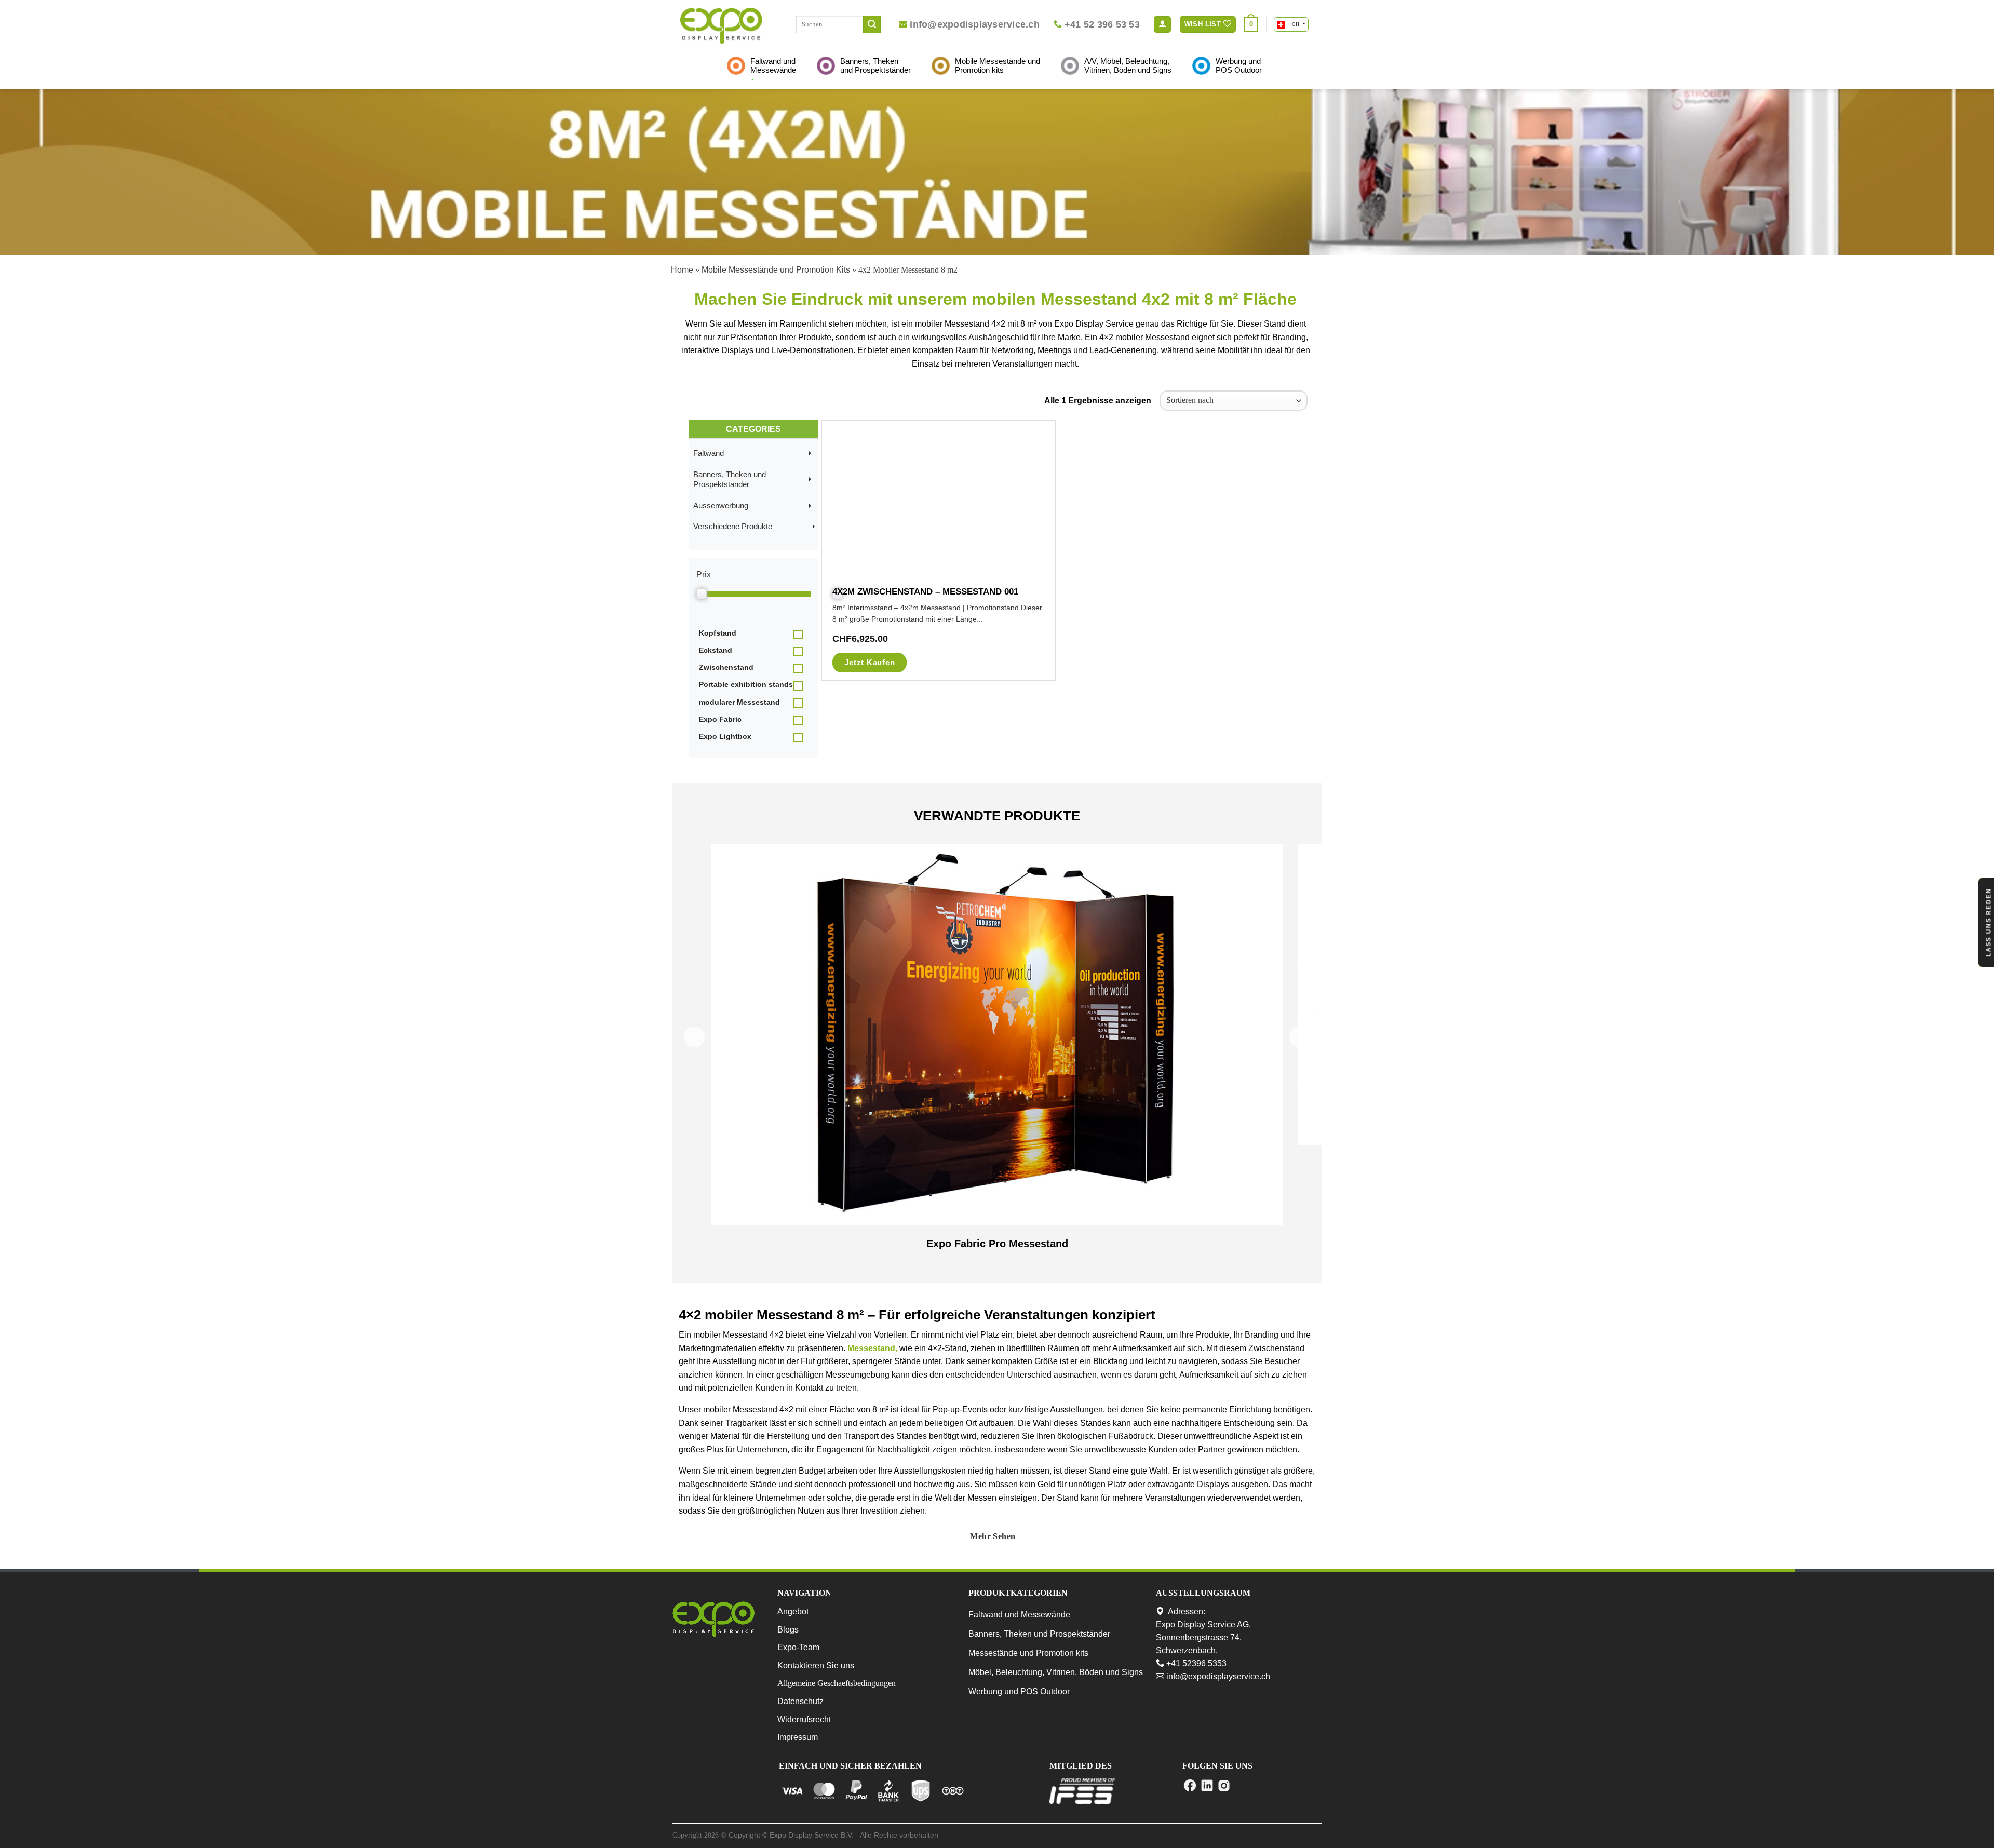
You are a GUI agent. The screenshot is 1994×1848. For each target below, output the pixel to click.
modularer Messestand (739, 702)
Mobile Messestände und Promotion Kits (776, 270)
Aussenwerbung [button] (724, 505)
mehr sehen (993, 1536)
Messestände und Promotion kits (1028, 1653)
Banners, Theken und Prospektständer (1039, 1634)
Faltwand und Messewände (1019, 1615)
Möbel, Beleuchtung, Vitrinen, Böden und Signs (1056, 1672)
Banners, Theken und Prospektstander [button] (730, 480)
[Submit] (872, 24)
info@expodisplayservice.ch (1217, 1676)
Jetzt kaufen (870, 662)
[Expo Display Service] (721, 26)
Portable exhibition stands (746, 684)
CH (1295, 24)
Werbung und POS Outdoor (1019, 1691)
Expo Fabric (720, 719)
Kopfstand (718, 633)
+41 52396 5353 (1195, 1663)
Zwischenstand (726, 667)
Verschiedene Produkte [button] (736, 526)
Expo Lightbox (725, 736)
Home (682, 270)
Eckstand (716, 650)
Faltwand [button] (712, 453)
